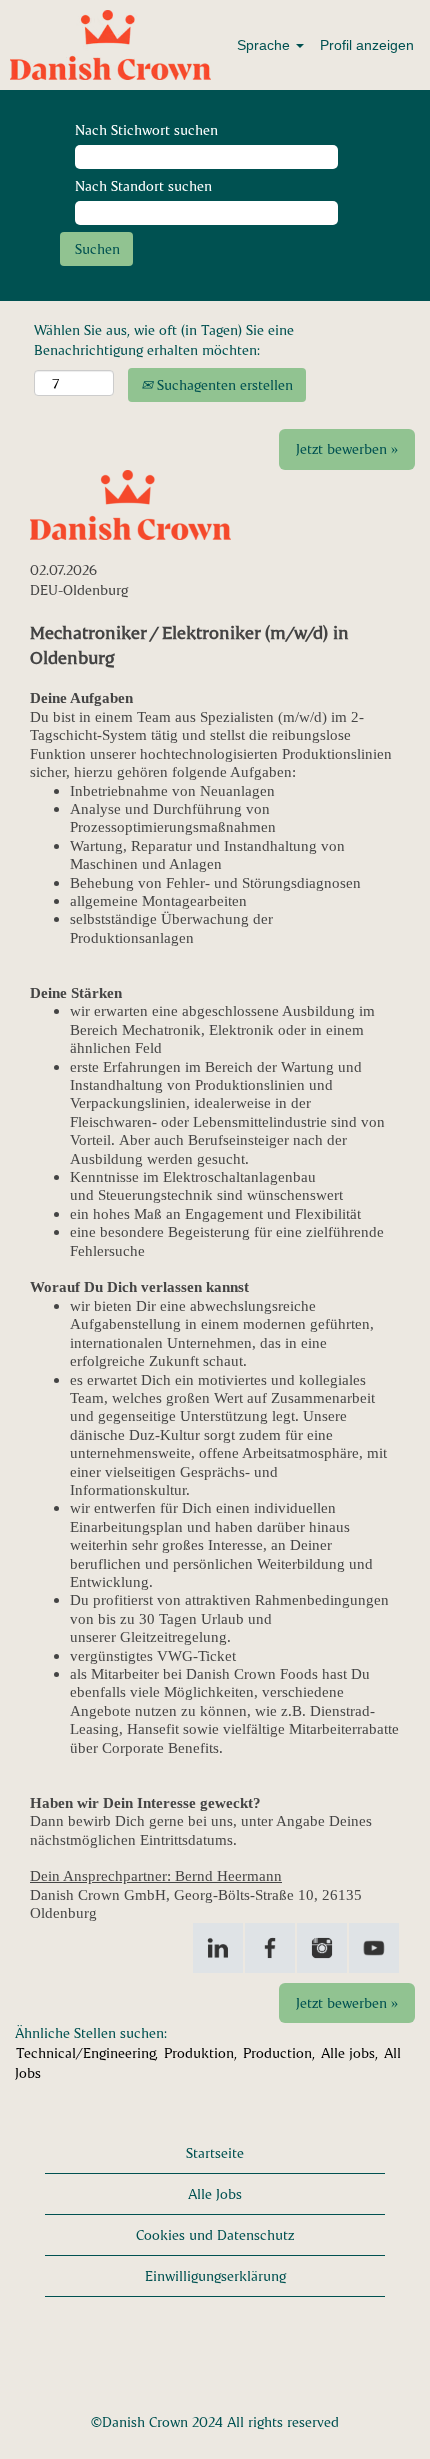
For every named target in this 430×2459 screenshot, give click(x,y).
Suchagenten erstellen (223, 384)
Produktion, (200, 2052)
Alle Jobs (215, 2193)
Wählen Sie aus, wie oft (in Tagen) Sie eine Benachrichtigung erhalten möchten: (164, 339)
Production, (279, 2052)
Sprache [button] (265, 45)
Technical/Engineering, (87, 2052)
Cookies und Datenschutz (215, 2234)
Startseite (215, 2152)
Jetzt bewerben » (347, 448)
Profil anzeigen (367, 45)
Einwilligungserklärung (215, 2275)
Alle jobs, (349, 2052)
